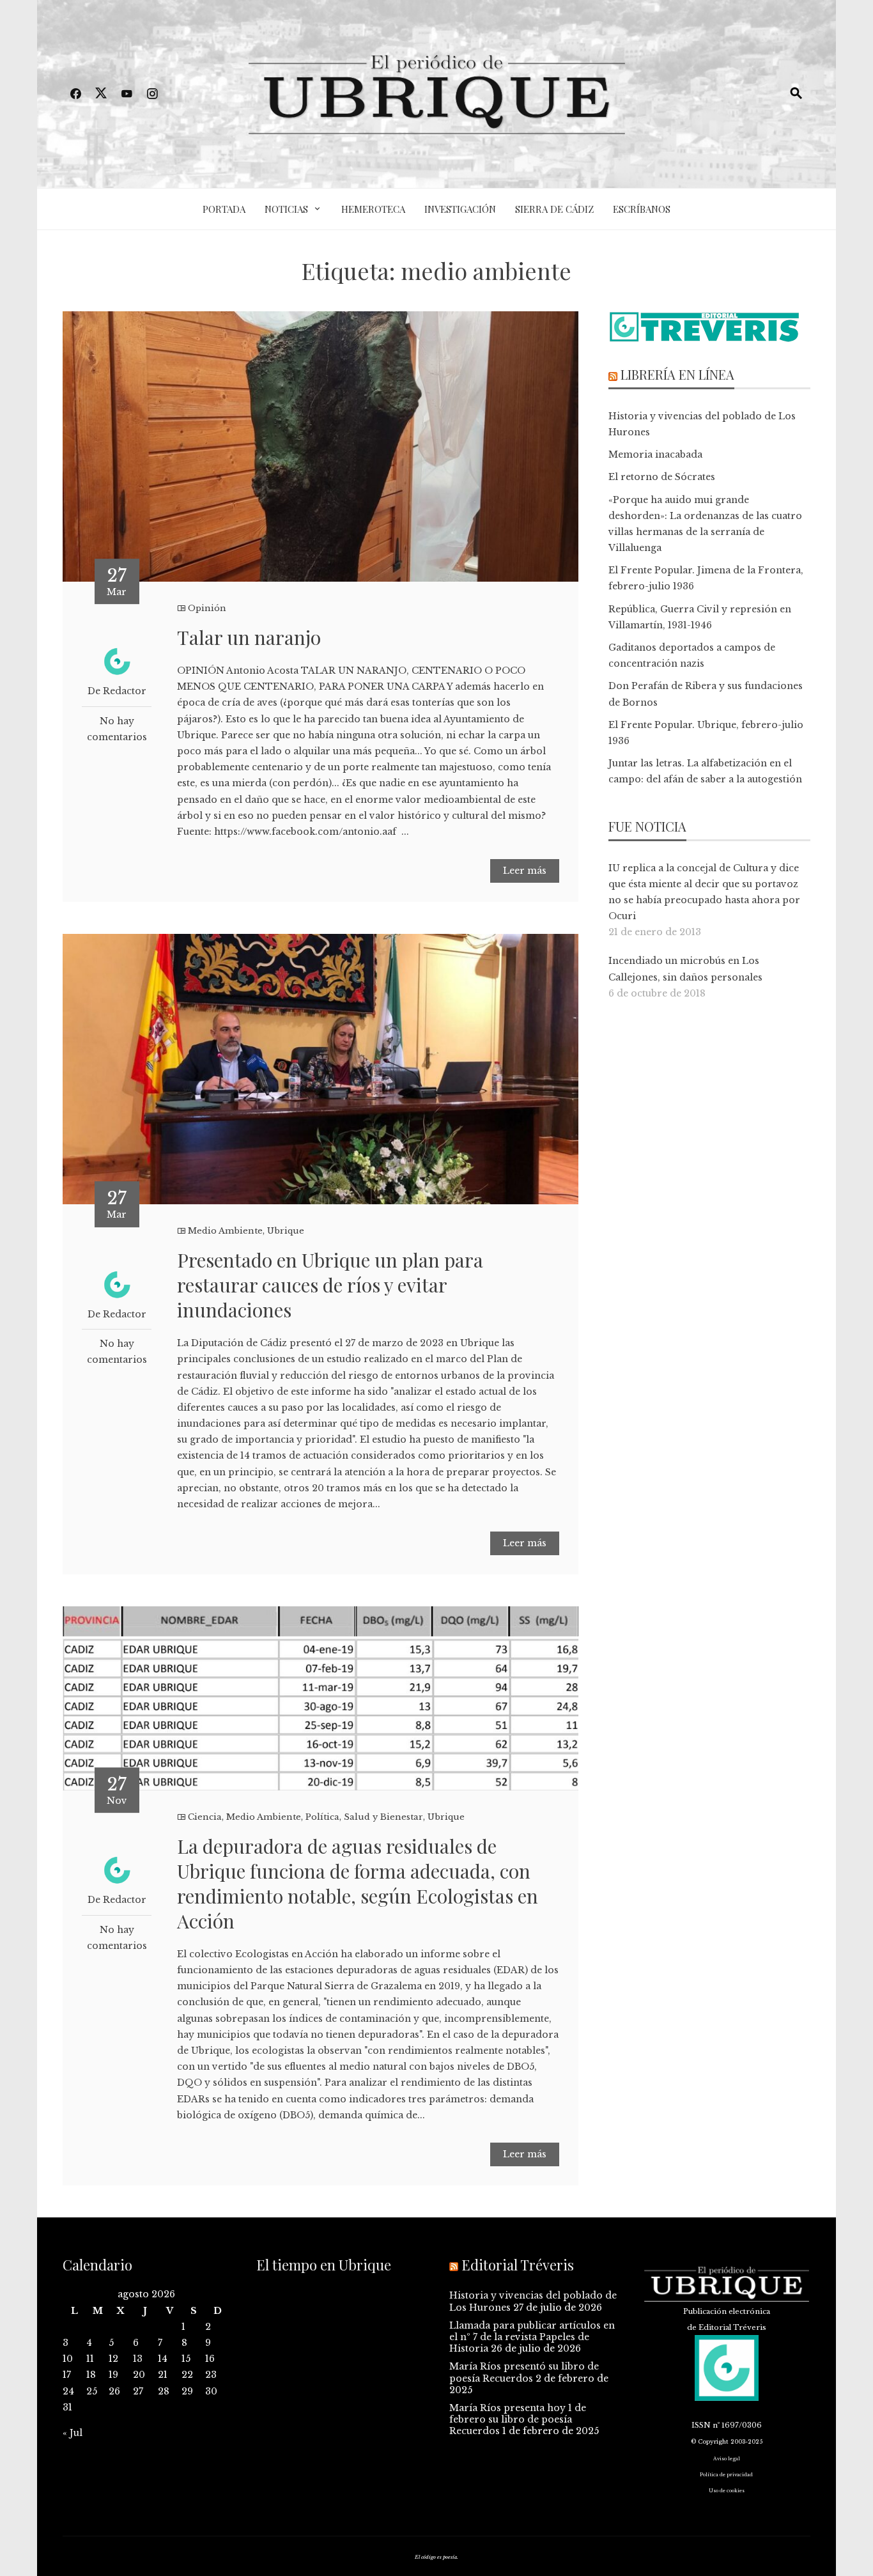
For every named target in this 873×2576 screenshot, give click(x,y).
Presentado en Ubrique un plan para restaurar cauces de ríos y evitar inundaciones (330, 1285)
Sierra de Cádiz (554, 209)
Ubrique (286, 1231)
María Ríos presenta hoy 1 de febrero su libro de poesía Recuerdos (518, 2419)
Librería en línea (677, 374)
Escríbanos (642, 209)
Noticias (286, 209)
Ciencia (205, 1817)
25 (92, 2391)
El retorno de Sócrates (662, 477)
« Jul (73, 2433)
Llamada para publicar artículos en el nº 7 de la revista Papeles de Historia (532, 2337)
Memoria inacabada (655, 454)
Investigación (460, 209)
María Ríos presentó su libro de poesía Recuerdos (524, 2372)
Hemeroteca (373, 209)
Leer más (525, 871)
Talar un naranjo (249, 637)
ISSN (701, 2425)
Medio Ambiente (225, 1231)
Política (322, 1817)
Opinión (207, 608)
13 (138, 2359)
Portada (224, 209)
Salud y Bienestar (383, 1817)
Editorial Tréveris (518, 2265)
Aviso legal (727, 2459)
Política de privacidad (726, 2475)
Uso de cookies (727, 2491)
